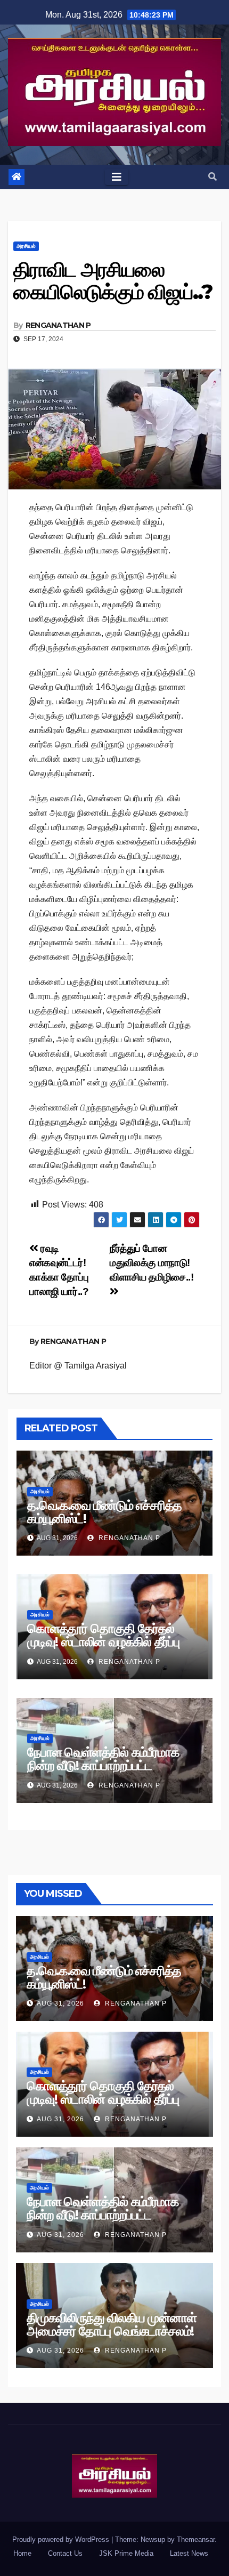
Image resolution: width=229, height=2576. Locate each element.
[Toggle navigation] (117, 177)
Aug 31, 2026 (60, 2003)
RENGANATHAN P (58, 325)
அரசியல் (26, 246)
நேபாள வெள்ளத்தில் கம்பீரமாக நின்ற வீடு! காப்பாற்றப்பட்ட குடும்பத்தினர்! (103, 1765)
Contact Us (65, 2553)
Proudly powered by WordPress (62, 2539)
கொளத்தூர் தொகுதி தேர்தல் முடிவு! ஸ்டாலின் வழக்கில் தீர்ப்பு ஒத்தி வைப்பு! (103, 1642)
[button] (212, 177)
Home (22, 2553)
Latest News (189, 2553)
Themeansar (196, 2539)
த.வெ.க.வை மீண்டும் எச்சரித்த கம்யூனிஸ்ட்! (104, 1512)
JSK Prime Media (126, 2553)
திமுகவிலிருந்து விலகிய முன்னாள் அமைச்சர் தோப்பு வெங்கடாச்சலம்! (111, 2324)
